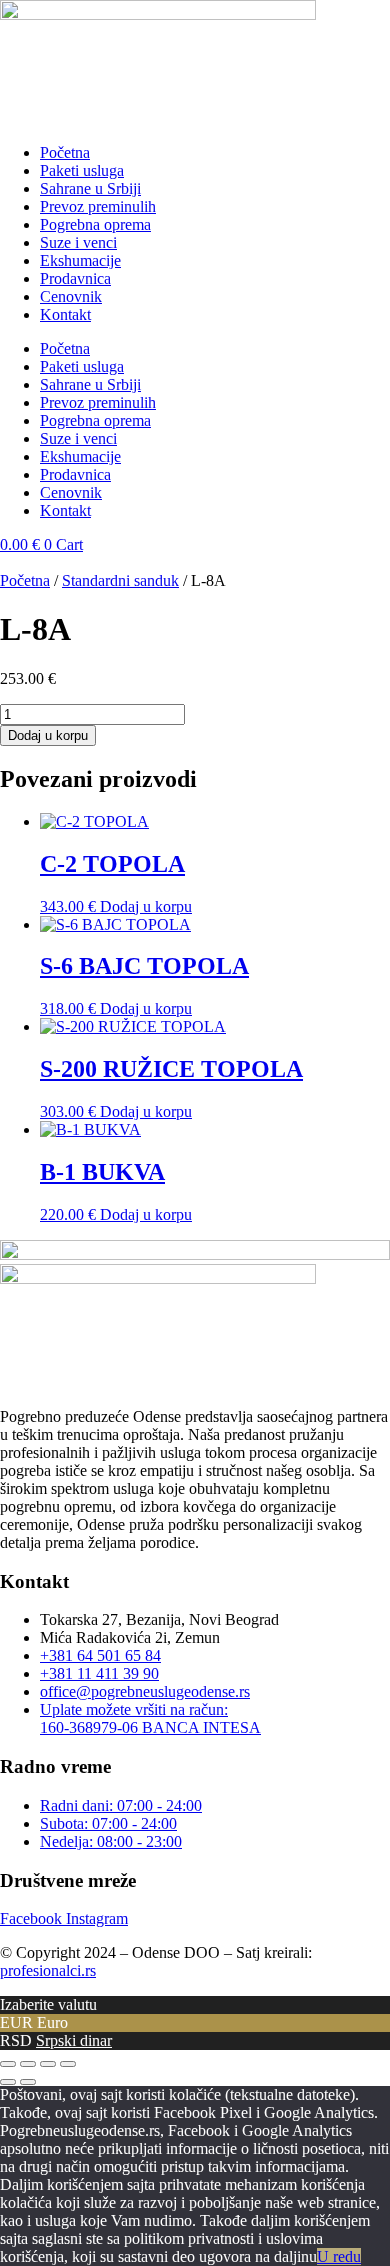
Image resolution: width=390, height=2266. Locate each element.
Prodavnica (75, 278)
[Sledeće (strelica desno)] (28, 2082)
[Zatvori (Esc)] (68, 2064)
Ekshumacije (80, 260)
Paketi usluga (82, 170)
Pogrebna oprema (95, 224)
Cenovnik (71, 296)
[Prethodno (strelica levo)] (8, 2082)
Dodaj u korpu (48, 735)
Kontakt (65, 314)
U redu (339, 2256)
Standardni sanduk (120, 580)
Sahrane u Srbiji (90, 188)
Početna (65, 152)
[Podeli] (48, 2064)
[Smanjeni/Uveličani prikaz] (8, 2064)
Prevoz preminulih (98, 206)
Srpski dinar (74, 2040)
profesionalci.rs (48, 1970)
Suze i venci (78, 242)
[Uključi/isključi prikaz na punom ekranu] (28, 2064)
